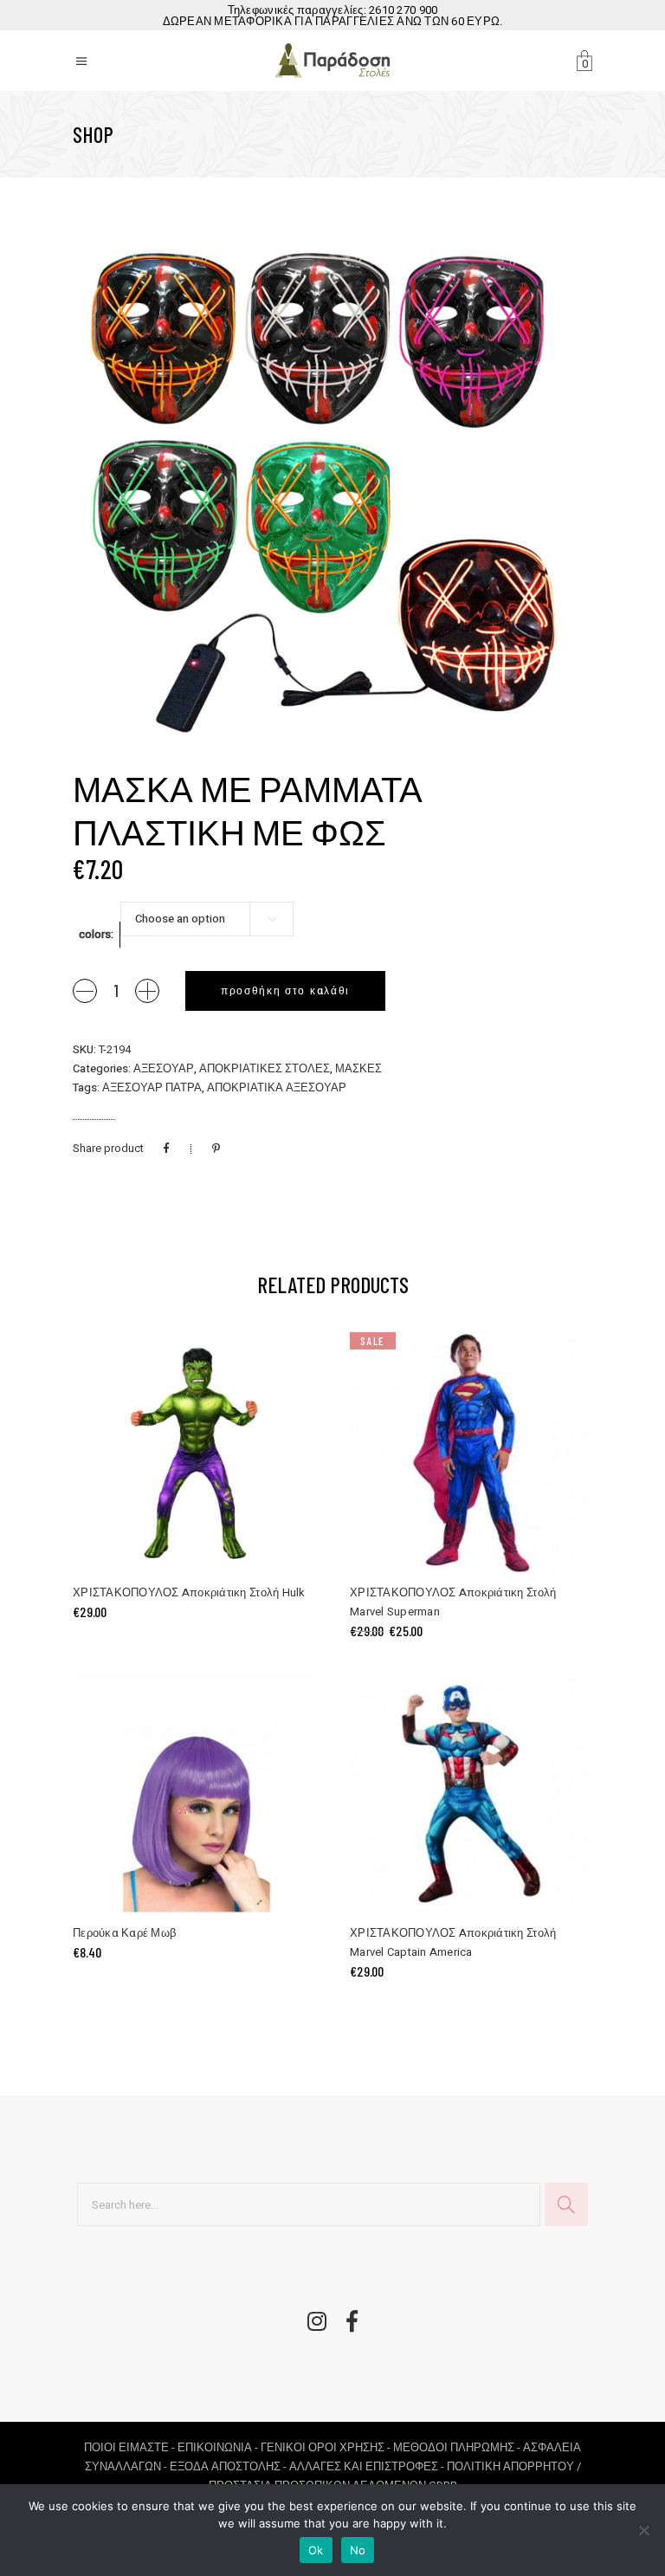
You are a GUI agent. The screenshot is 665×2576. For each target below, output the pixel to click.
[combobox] (207, 919)
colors (95, 934)
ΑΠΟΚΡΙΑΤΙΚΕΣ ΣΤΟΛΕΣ (265, 1068)
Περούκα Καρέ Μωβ (124, 1933)
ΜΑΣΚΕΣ (358, 1068)
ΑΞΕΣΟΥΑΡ (164, 1068)
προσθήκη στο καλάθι (285, 991)
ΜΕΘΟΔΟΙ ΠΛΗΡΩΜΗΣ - (458, 2447)
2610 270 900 (403, 10)
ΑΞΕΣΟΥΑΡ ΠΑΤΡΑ (152, 1087)
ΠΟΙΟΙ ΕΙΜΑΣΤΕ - (131, 2447)
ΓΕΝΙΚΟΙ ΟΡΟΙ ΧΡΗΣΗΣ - (327, 2447)
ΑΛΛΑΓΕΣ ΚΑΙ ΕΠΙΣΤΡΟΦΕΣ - (368, 2466)
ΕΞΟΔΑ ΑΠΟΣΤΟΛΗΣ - (229, 2466)
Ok (316, 2550)
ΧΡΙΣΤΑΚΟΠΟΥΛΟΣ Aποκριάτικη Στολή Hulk (189, 1592)
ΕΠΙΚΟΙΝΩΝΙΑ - (219, 2447)
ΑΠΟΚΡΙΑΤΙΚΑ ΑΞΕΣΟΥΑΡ (277, 1087)
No (358, 2550)
